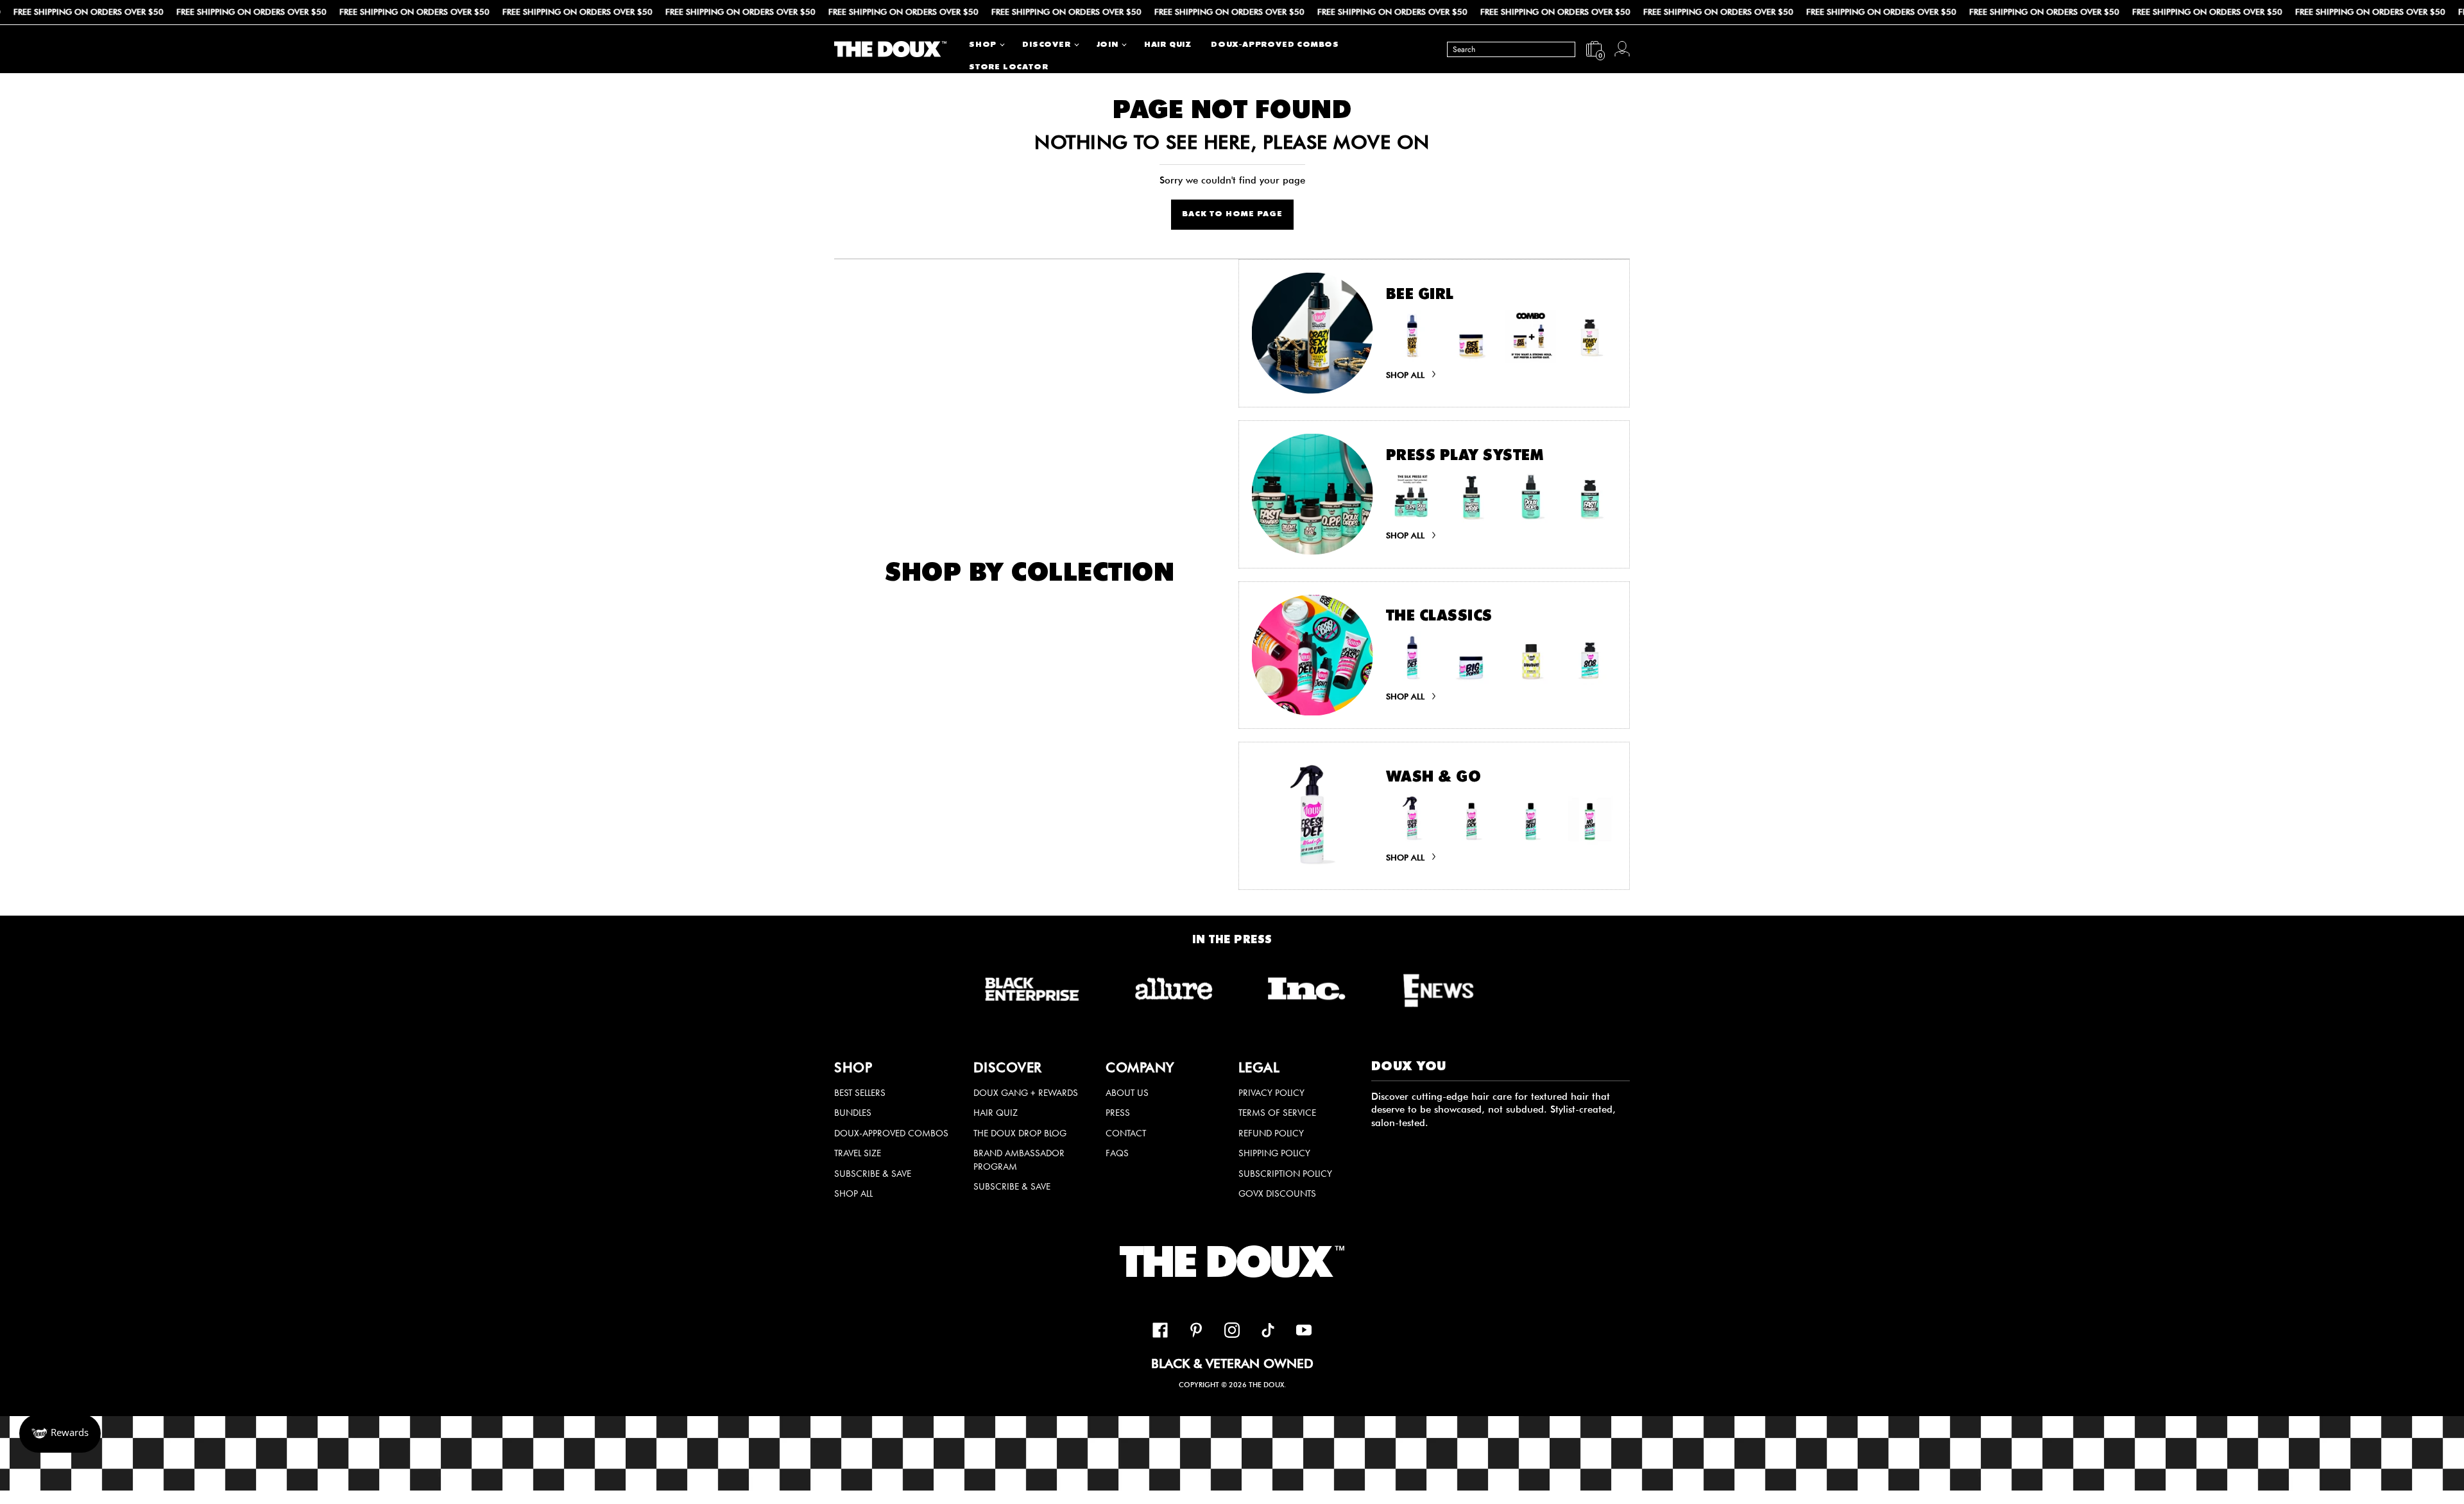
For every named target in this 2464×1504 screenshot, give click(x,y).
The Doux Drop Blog (1020, 1133)
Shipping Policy (1274, 1153)
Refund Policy (1271, 1133)
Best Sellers (860, 1093)
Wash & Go (1434, 778)
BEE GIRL (1420, 296)
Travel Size (858, 1153)
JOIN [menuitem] (1108, 45)
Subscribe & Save (873, 1174)
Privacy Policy (1271, 1093)
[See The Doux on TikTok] (1268, 1332)
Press (1118, 1113)
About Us (1127, 1093)
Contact (1126, 1133)
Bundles (853, 1113)
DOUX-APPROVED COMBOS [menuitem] (1275, 45)
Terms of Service (1277, 1113)
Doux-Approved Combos (891, 1133)
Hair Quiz (996, 1113)
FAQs (1117, 1153)
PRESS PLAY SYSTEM (1465, 457)
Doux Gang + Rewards (1026, 1093)
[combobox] (1511, 49)
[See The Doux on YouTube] (1304, 1332)
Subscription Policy (1285, 1174)
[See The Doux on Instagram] (1232, 1332)
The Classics (1439, 617)
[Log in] (1622, 49)
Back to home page (1232, 215)
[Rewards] (60, 1433)
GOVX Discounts (1277, 1193)
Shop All (853, 1193)
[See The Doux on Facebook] (1160, 1332)
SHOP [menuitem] (983, 45)
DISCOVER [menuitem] (1046, 45)
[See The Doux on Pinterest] (1196, 1332)
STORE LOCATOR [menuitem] (1008, 68)
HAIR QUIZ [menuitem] (1168, 45)
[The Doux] (890, 49)
